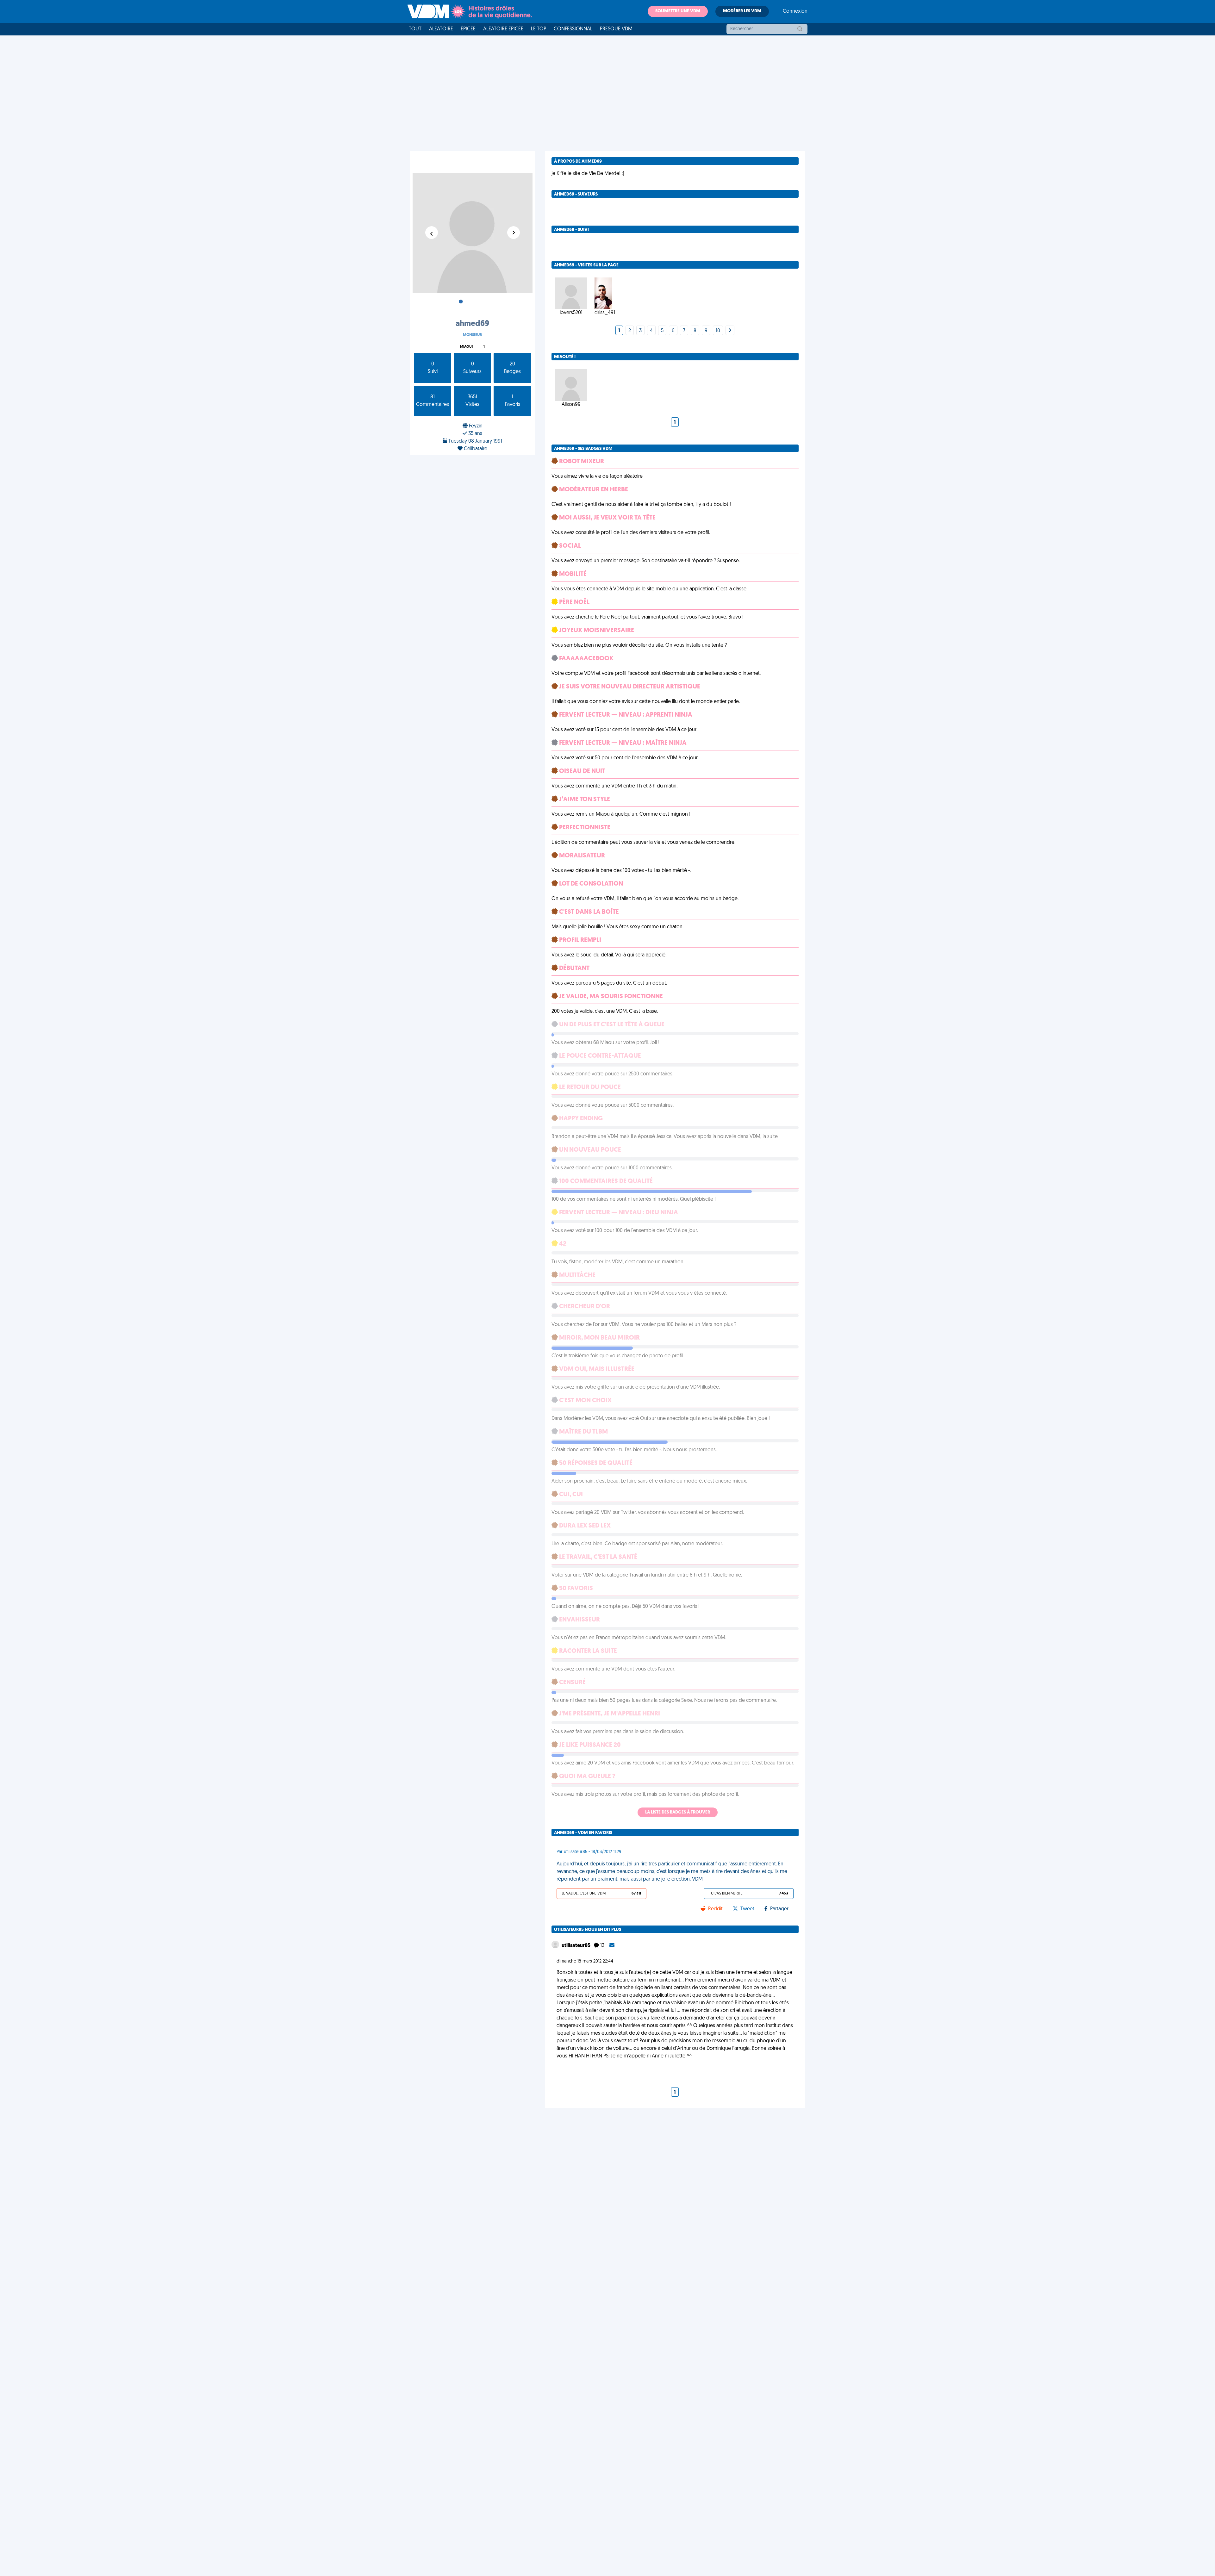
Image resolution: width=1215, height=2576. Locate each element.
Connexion (795, 11)
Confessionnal (573, 29)
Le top (539, 29)
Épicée (468, 29)
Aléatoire (441, 29)
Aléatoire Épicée (503, 29)
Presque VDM (616, 29)
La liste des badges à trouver (678, 1812)
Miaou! (466, 347)
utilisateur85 (576, 1946)
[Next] (730, 331)
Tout (415, 29)
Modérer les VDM (742, 11)
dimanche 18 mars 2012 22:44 (585, 1961)
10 (718, 331)
